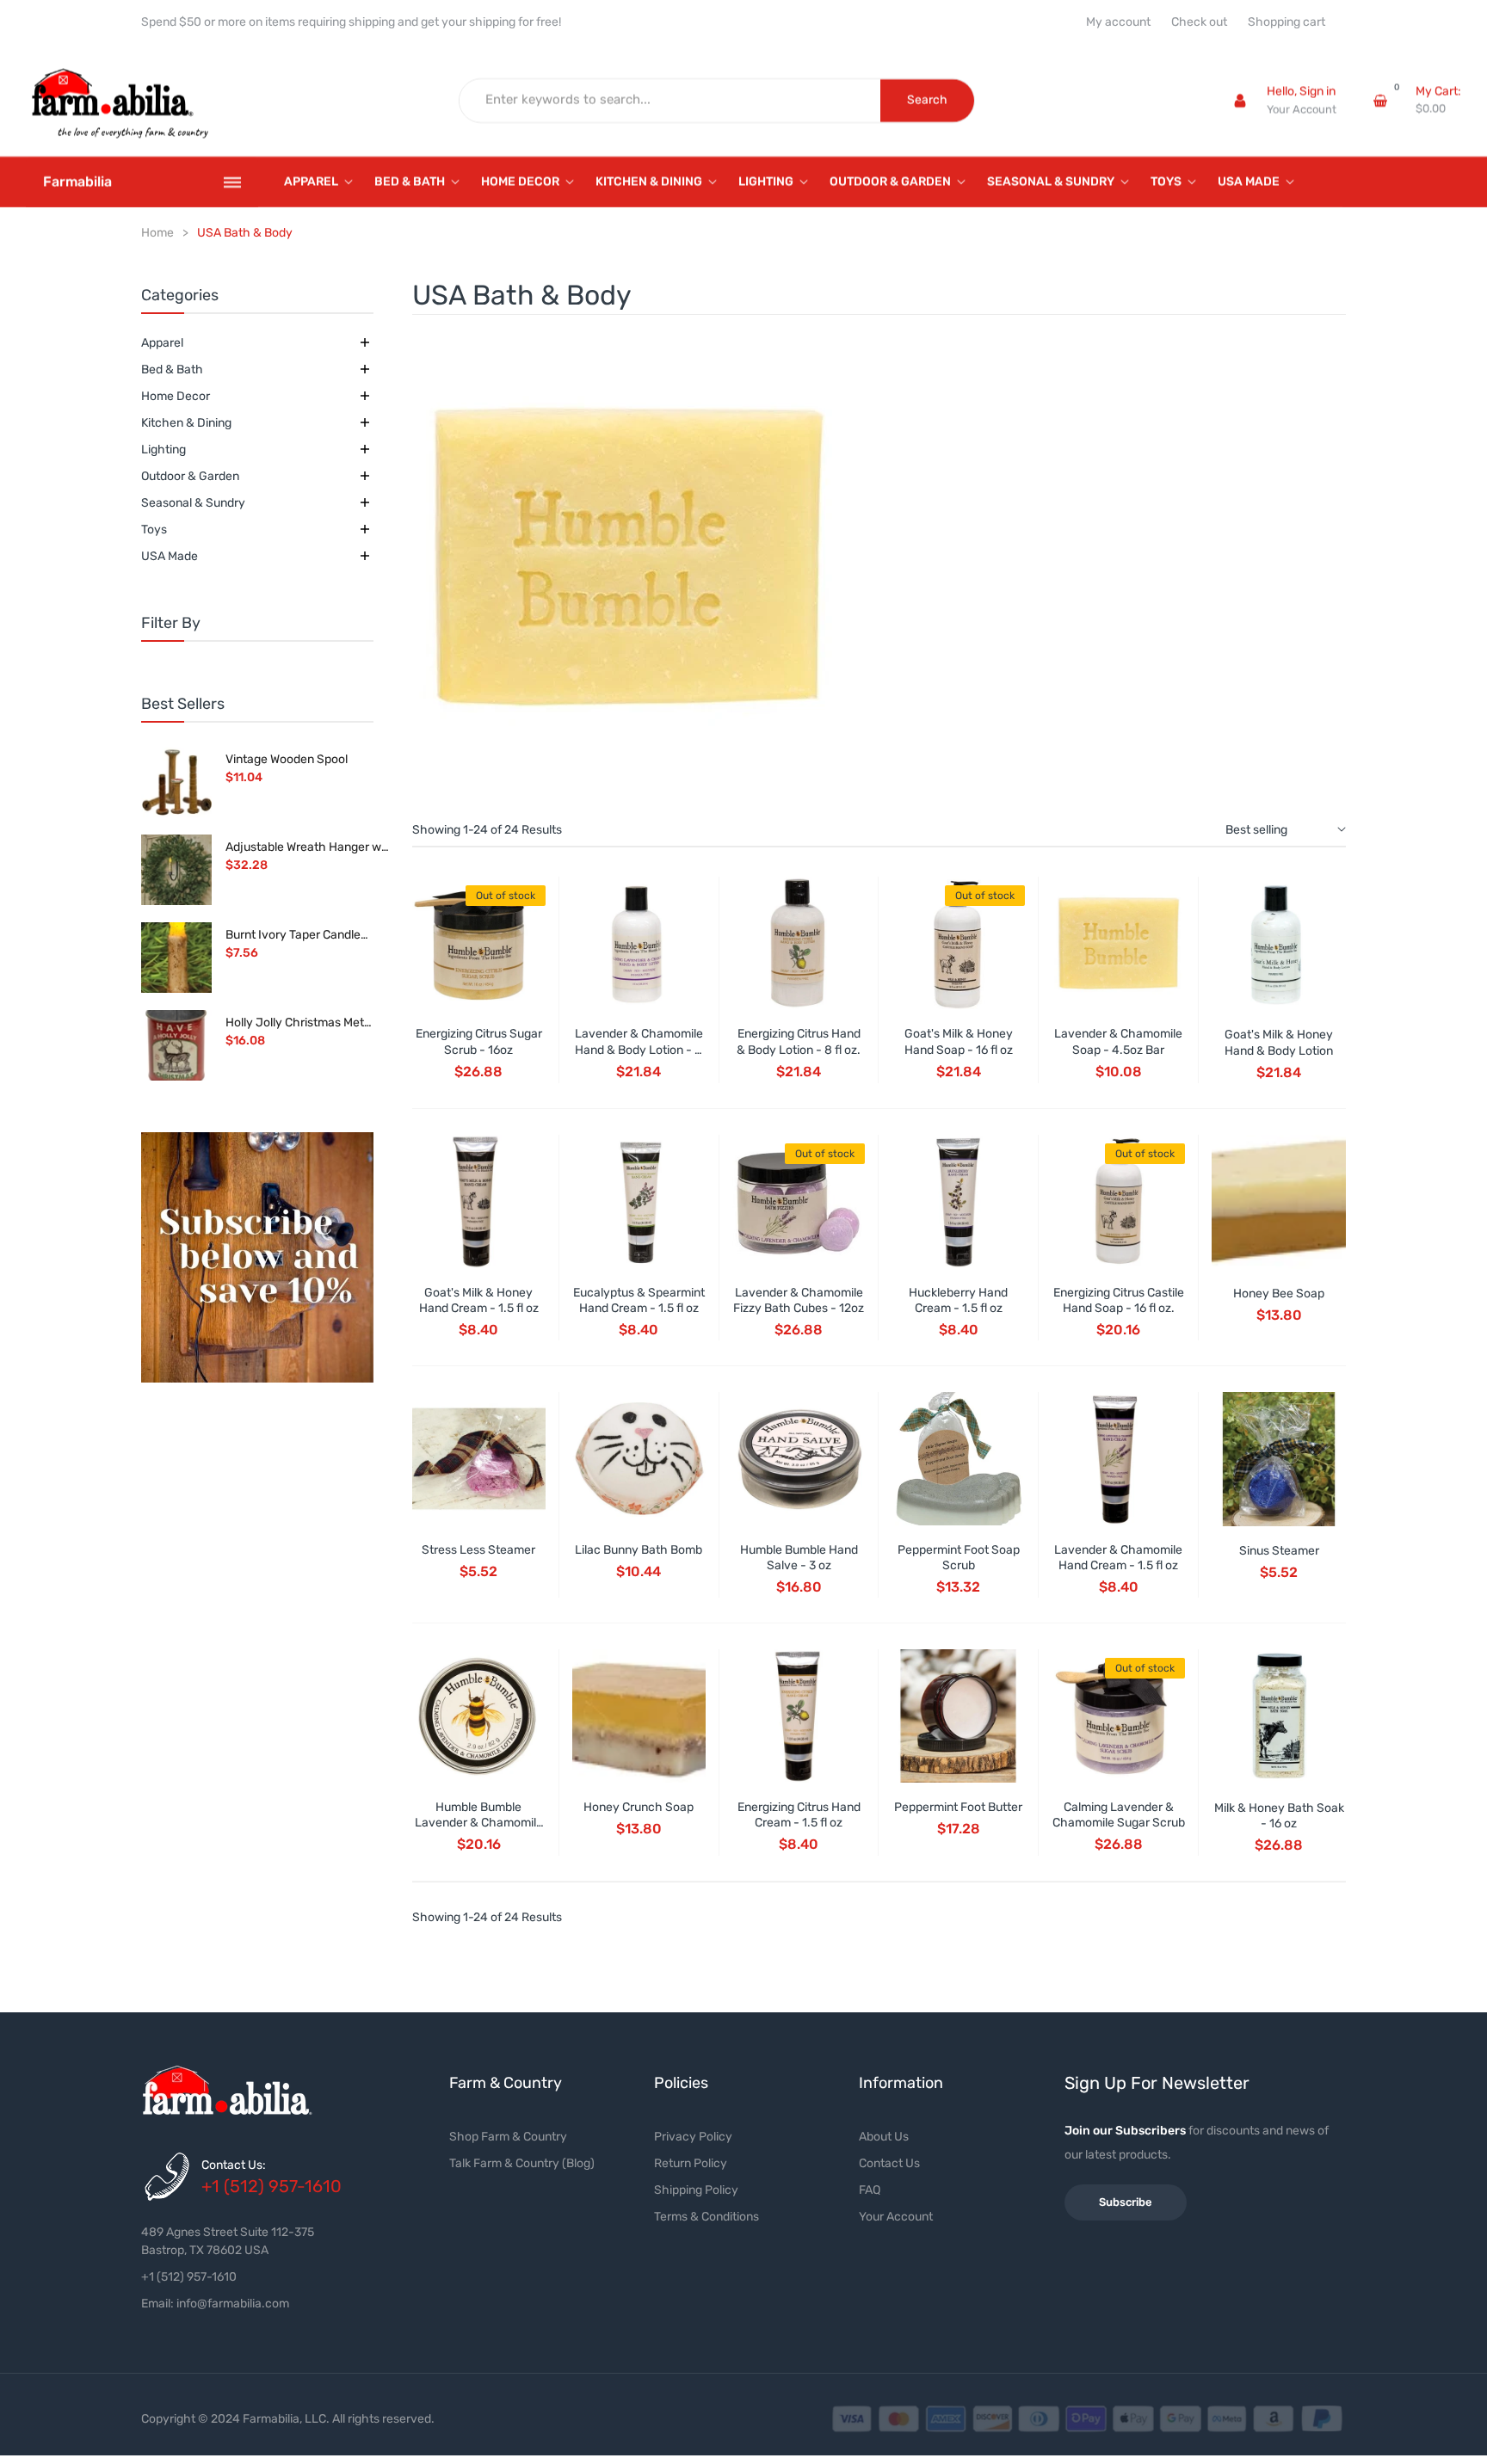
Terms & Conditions (706, 2217)
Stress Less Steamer (478, 1550)
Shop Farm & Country (508, 2137)
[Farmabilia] (257, 1258)
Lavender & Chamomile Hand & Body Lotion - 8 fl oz (639, 1049)
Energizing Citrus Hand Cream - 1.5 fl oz (799, 1815)
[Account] (1240, 101)
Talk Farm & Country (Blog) (522, 2163)
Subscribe (1126, 2202)
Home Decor (176, 396)
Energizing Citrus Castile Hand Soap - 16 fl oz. (1119, 1300)
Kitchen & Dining (186, 423)
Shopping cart (1286, 22)
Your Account (1302, 110)
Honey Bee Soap (1279, 1294)
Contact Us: (234, 2165)
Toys (154, 530)
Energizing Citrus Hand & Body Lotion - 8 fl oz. (799, 1041)
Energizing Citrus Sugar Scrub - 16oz (479, 1041)
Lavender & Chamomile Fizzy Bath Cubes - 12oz (799, 1300)
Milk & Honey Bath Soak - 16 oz (1279, 1816)
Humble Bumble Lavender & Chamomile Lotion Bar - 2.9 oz (479, 1823)
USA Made (170, 556)
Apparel (162, 343)
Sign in (1317, 92)
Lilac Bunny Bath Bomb (639, 1550)
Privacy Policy (693, 2137)
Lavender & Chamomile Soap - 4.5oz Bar (1118, 1041)
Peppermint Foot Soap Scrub (959, 1558)
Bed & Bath (172, 370)
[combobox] (670, 101)
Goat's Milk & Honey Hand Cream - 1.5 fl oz (479, 1300)
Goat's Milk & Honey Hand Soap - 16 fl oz (959, 1041)
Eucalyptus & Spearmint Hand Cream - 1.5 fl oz (639, 1300)
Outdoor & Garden (190, 476)
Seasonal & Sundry (193, 503)
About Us (884, 2137)
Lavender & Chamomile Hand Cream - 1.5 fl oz (1118, 1558)
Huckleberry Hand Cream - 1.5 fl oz (958, 1300)
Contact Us (889, 2163)
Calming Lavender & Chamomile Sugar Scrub (1119, 1815)
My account (1118, 22)
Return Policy (691, 2163)
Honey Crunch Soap (639, 1807)
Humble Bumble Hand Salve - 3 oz (799, 1558)
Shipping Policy (696, 2190)
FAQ (870, 2190)
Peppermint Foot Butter (958, 1807)
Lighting (164, 450)
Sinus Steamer (1279, 1551)
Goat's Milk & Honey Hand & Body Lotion (1279, 1042)
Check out (1199, 22)
